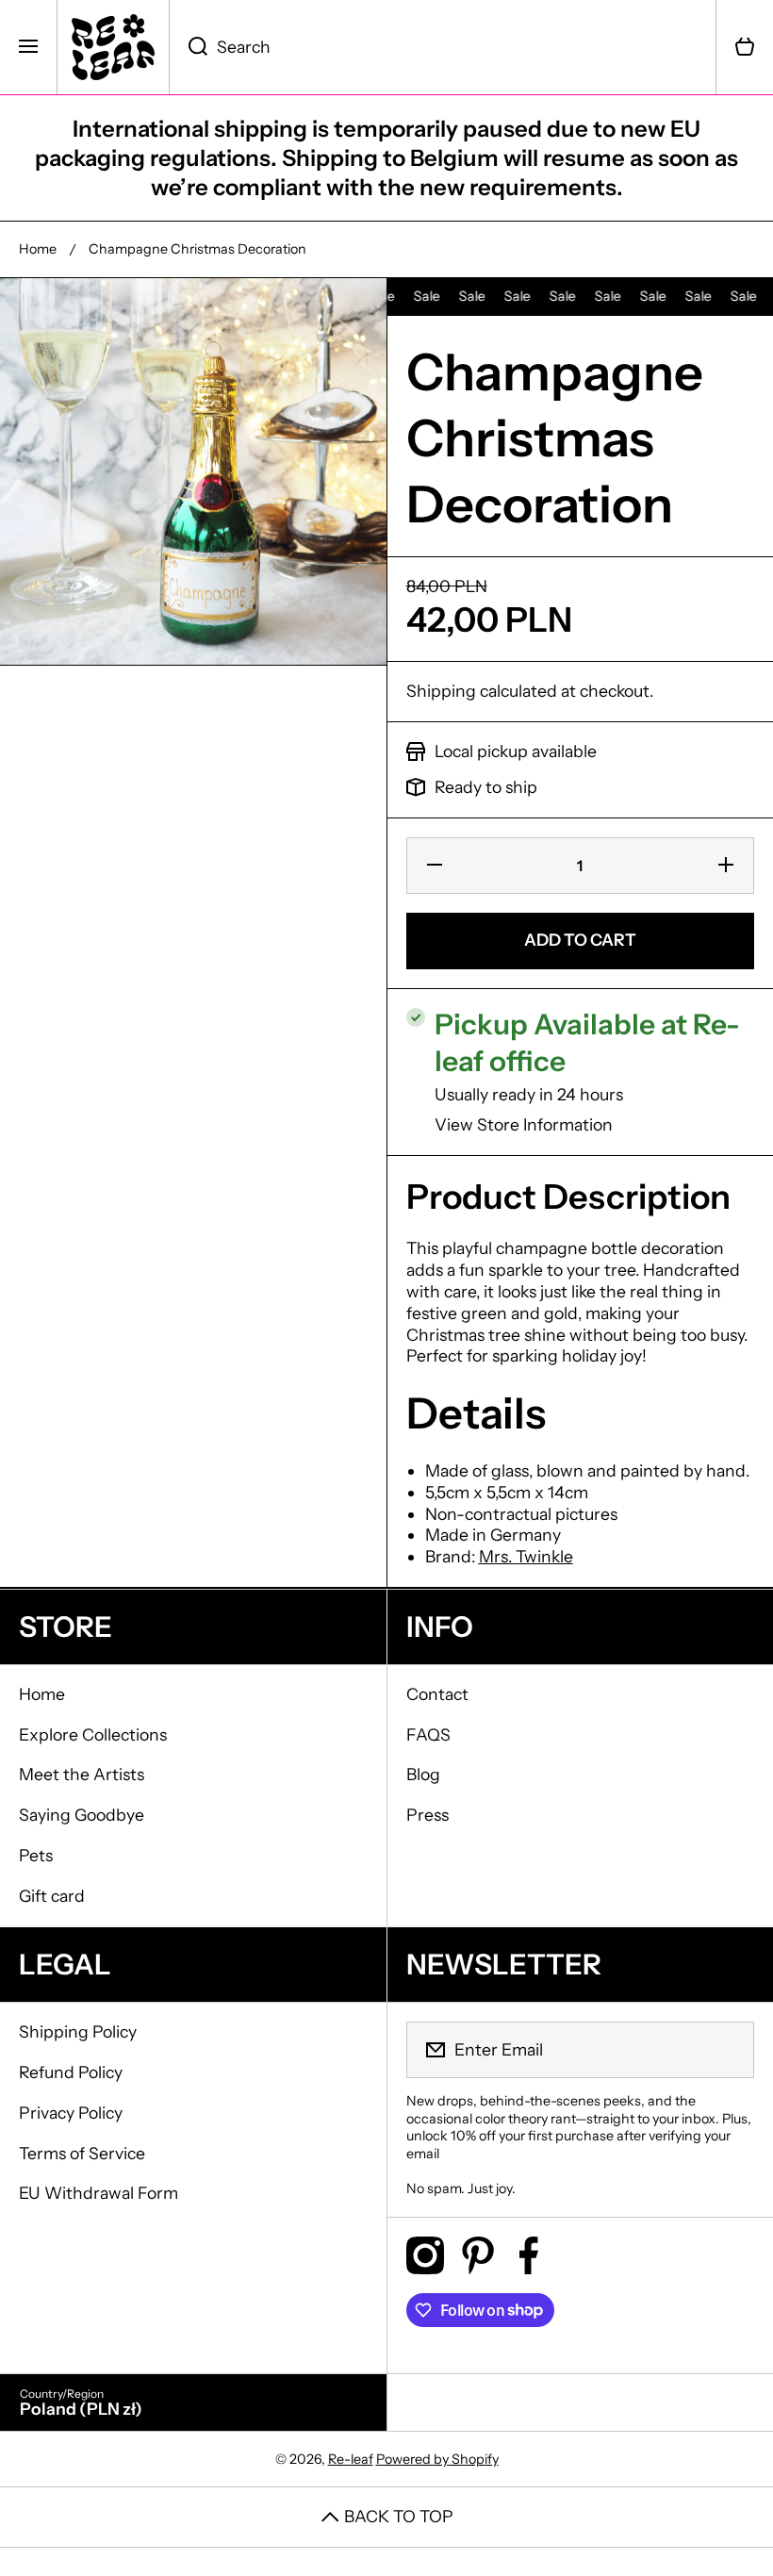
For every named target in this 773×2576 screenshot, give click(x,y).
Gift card (52, 1896)
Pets (36, 1855)
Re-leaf (351, 2459)
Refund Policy (71, 2072)
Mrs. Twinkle (526, 1556)
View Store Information (524, 1124)
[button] (745, 47)
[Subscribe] (728, 2050)
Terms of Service (82, 2153)
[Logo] (113, 47)
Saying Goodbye (82, 1815)
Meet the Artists (82, 1774)
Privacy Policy (71, 2113)
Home (38, 249)
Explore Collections (93, 1734)
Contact (437, 1694)
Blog (423, 1774)
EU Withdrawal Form (99, 2193)
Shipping (441, 691)
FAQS (428, 1734)
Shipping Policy (78, 2031)
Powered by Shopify (437, 2459)
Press (428, 1815)
